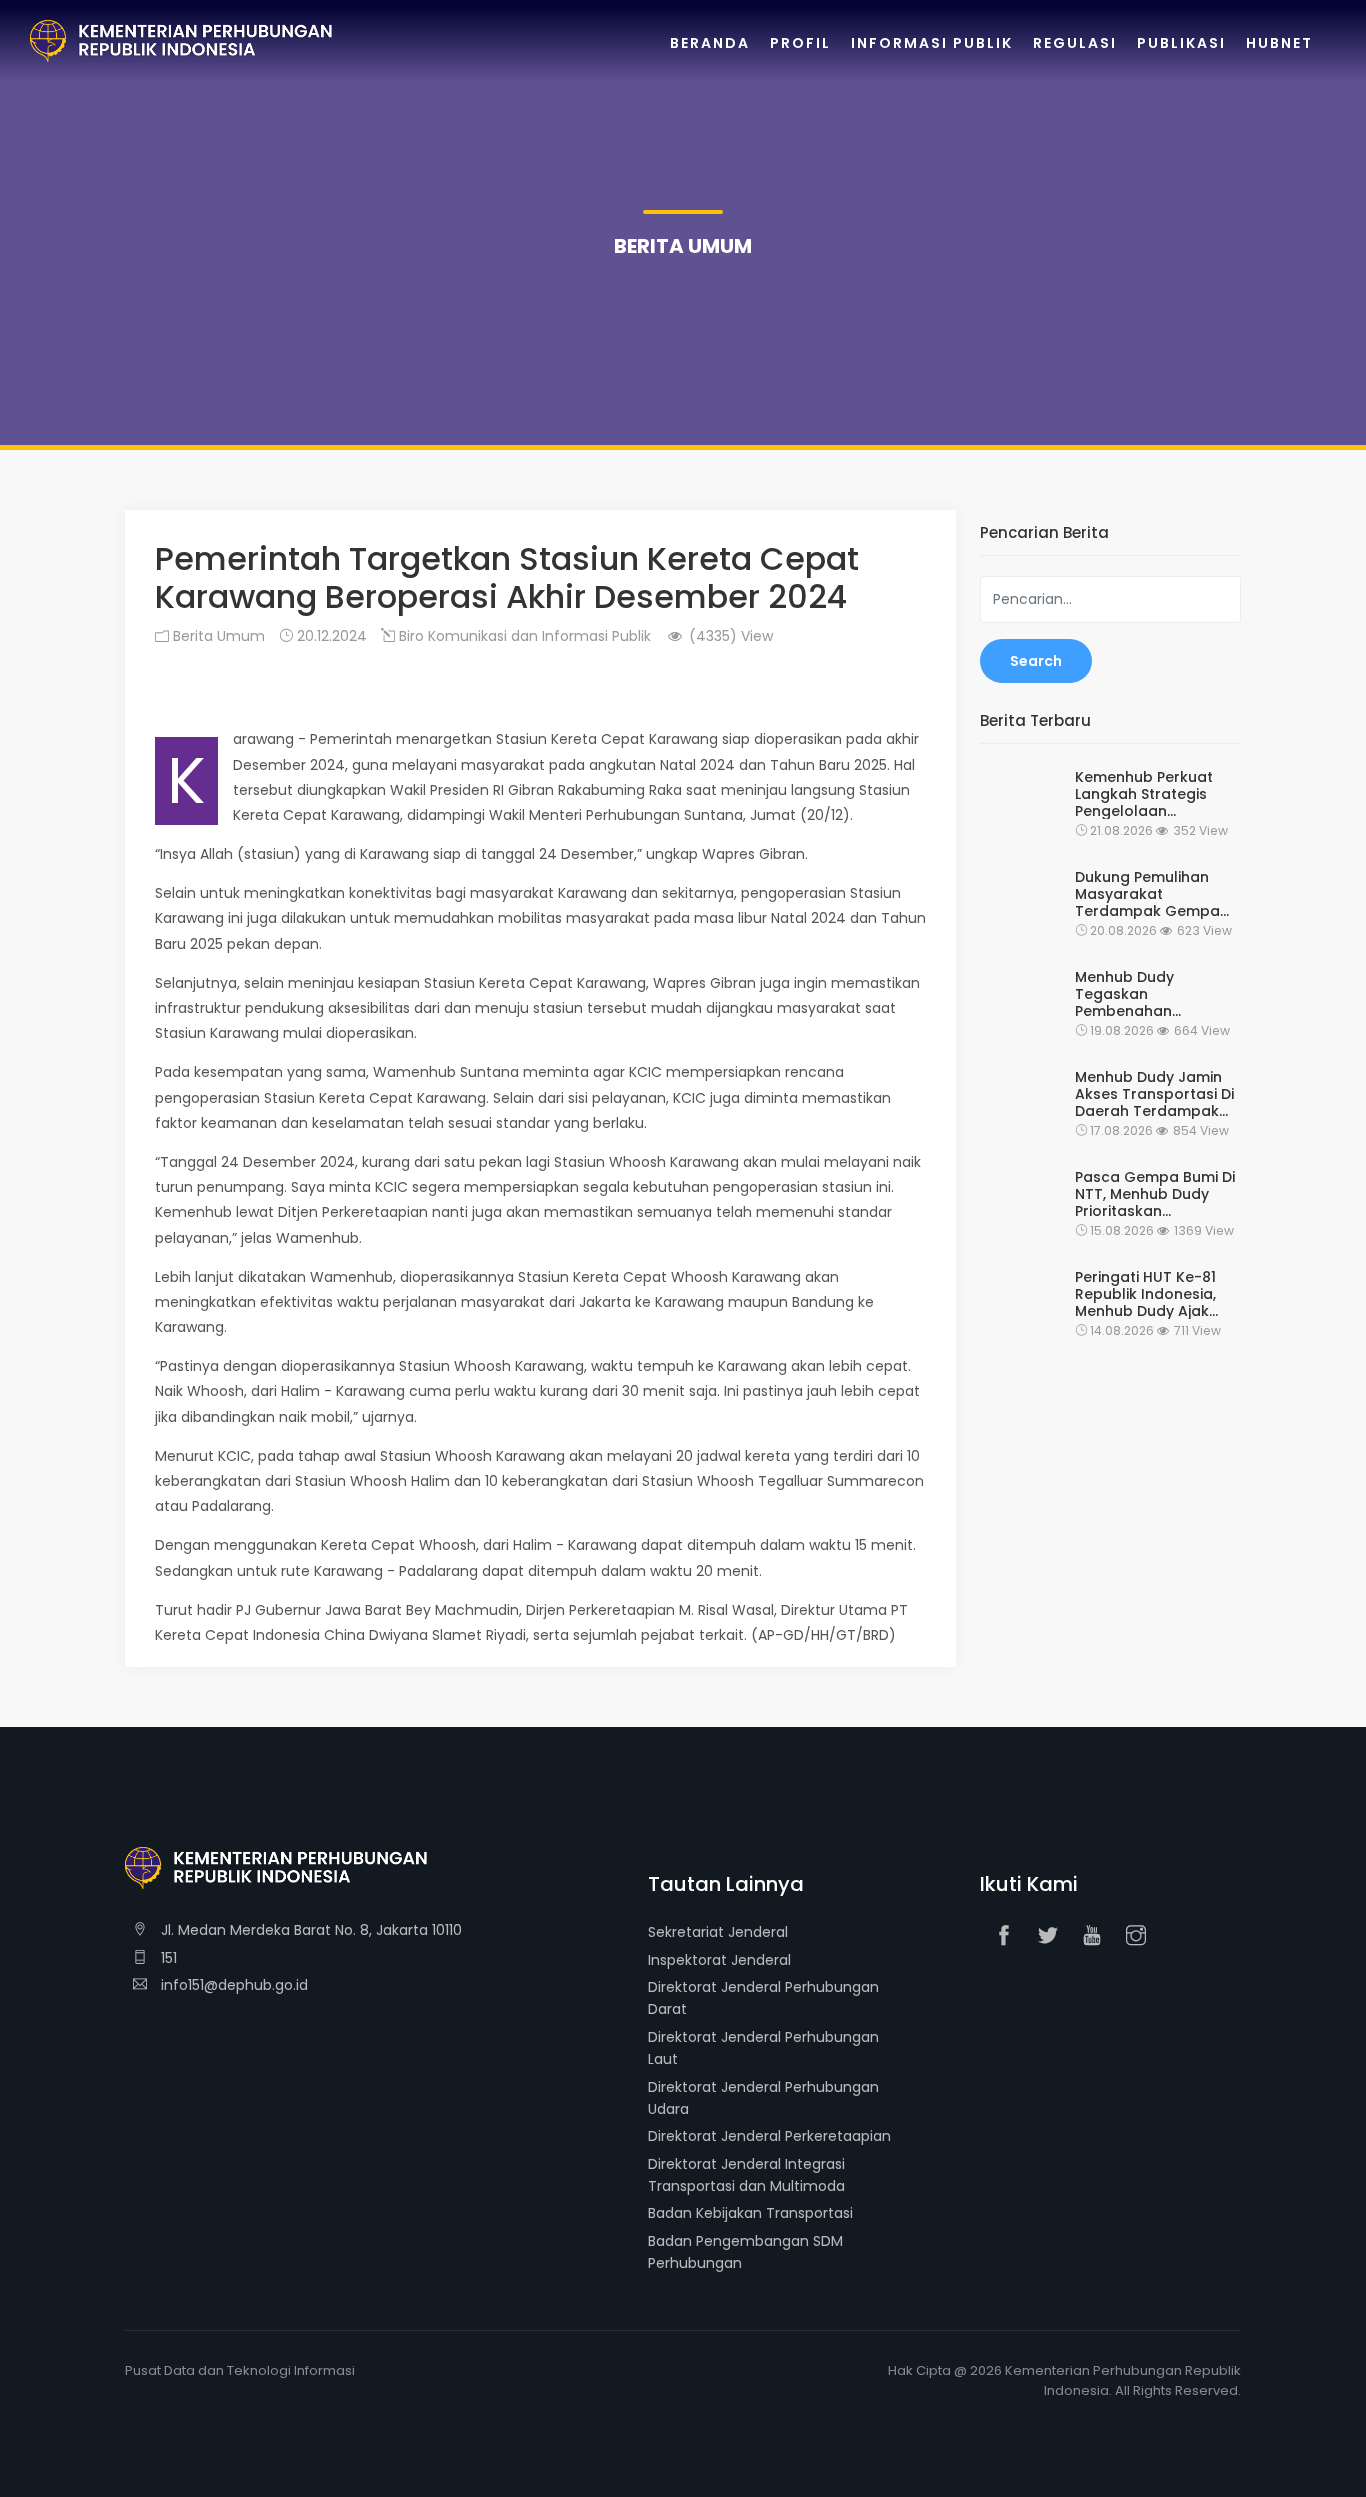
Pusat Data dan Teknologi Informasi (240, 2370)
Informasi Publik (932, 43)
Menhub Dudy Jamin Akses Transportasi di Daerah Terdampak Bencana (1154, 1094)
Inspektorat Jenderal (719, 1960)
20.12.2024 (330, 636)
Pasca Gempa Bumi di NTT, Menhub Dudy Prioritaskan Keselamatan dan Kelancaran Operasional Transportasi (1155, 1194)
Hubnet (1279, 43)
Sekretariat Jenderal (718, 1932)
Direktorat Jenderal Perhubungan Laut (763, 2048)
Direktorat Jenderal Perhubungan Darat (763, 1998)
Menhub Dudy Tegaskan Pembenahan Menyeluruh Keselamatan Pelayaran (1124, 994)
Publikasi (1181, 43)
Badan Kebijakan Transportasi (750, 2213)
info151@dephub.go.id (232, 1985)
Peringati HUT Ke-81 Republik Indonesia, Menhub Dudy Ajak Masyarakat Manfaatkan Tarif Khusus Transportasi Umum (1150, 1294)
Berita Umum (217, 636)
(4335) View (729, 636)
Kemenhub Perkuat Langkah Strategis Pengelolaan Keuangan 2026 (1144, 794)
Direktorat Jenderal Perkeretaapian (769, 2136)
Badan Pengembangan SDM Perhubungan (745, 2252)
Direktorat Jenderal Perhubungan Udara (763, 2098)
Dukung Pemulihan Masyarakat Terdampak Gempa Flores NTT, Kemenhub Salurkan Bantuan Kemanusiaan (1155, 894)
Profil (800, 43)
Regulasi (1075, 43)
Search (1036, 661)
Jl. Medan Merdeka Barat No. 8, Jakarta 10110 (309, 1930)
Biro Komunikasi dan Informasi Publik (523, 636)
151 (167, 1958)
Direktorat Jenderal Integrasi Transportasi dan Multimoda (746, 2175)
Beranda (710, 43)
